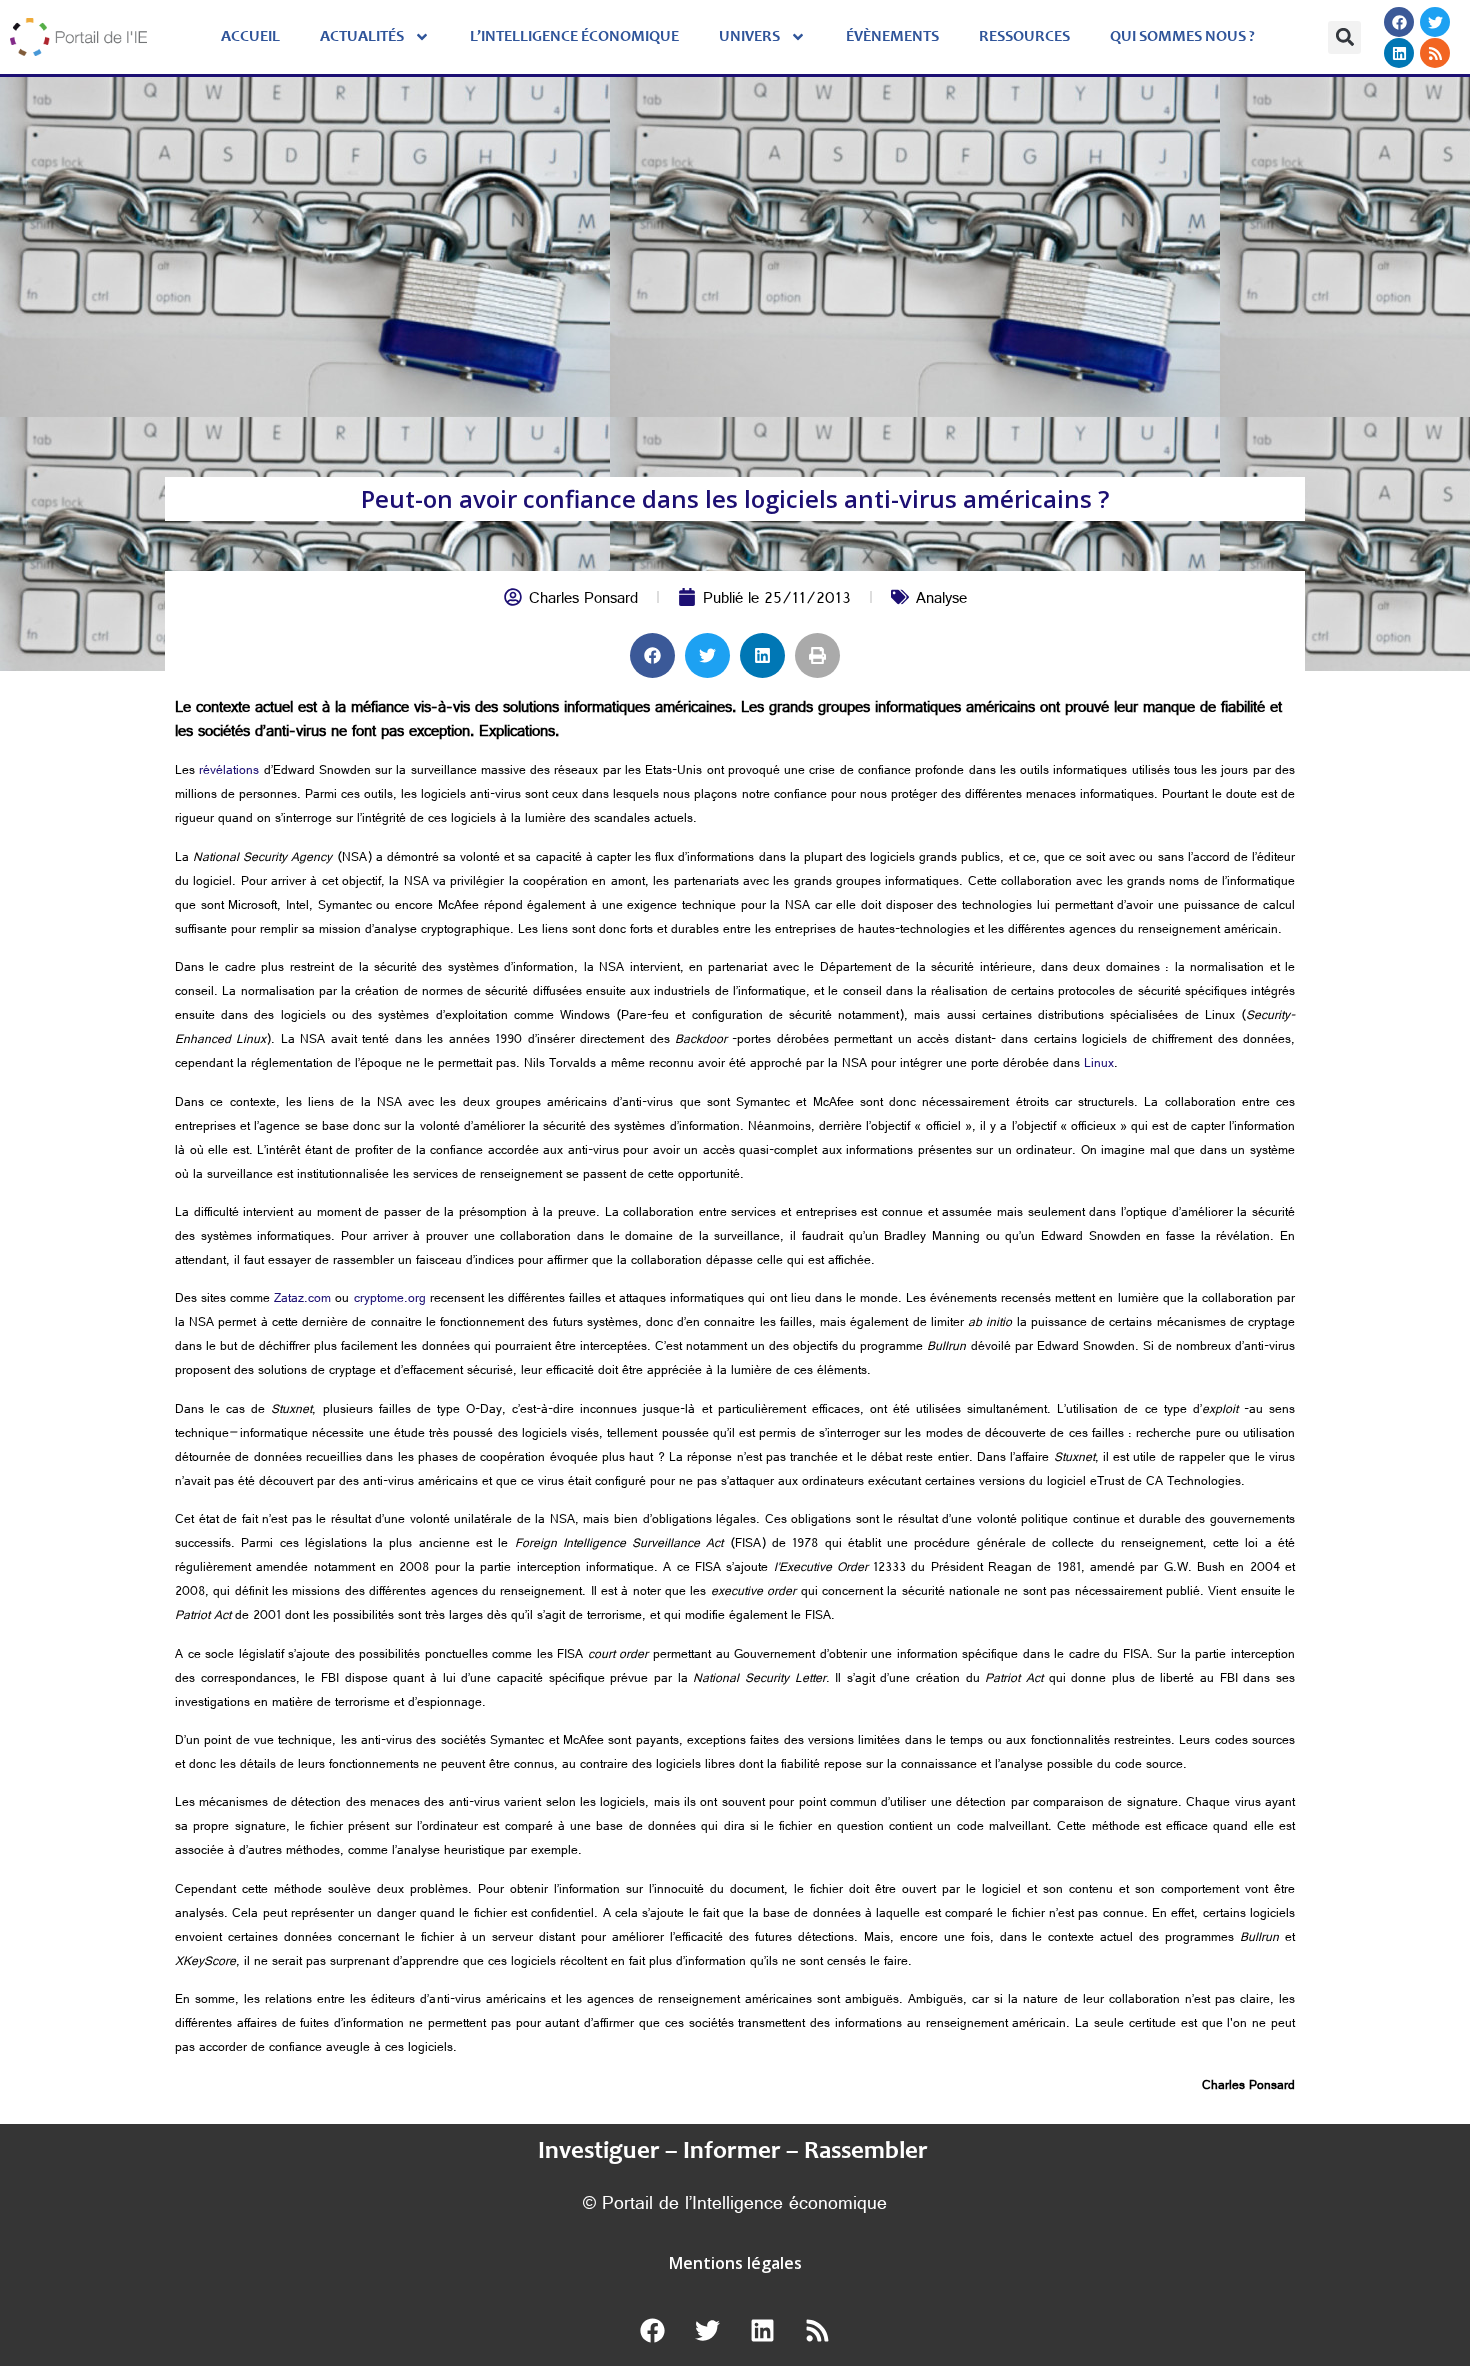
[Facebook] (1399, 22)
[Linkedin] (1399, 53)
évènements (892, 37)
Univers (749, 37)
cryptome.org (390, 1300)
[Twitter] (1435, 22)
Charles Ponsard (583, 600)
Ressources (1024, 37)
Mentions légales (735, 2263)
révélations (229, 772)
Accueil (250, 37)
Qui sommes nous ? (1182, 37)
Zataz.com (302, 1300)
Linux (1099, 1065)
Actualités (362, 37)
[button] (1344, 37)
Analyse (941, 600)
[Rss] (1435, 53)
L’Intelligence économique (574, 37)
